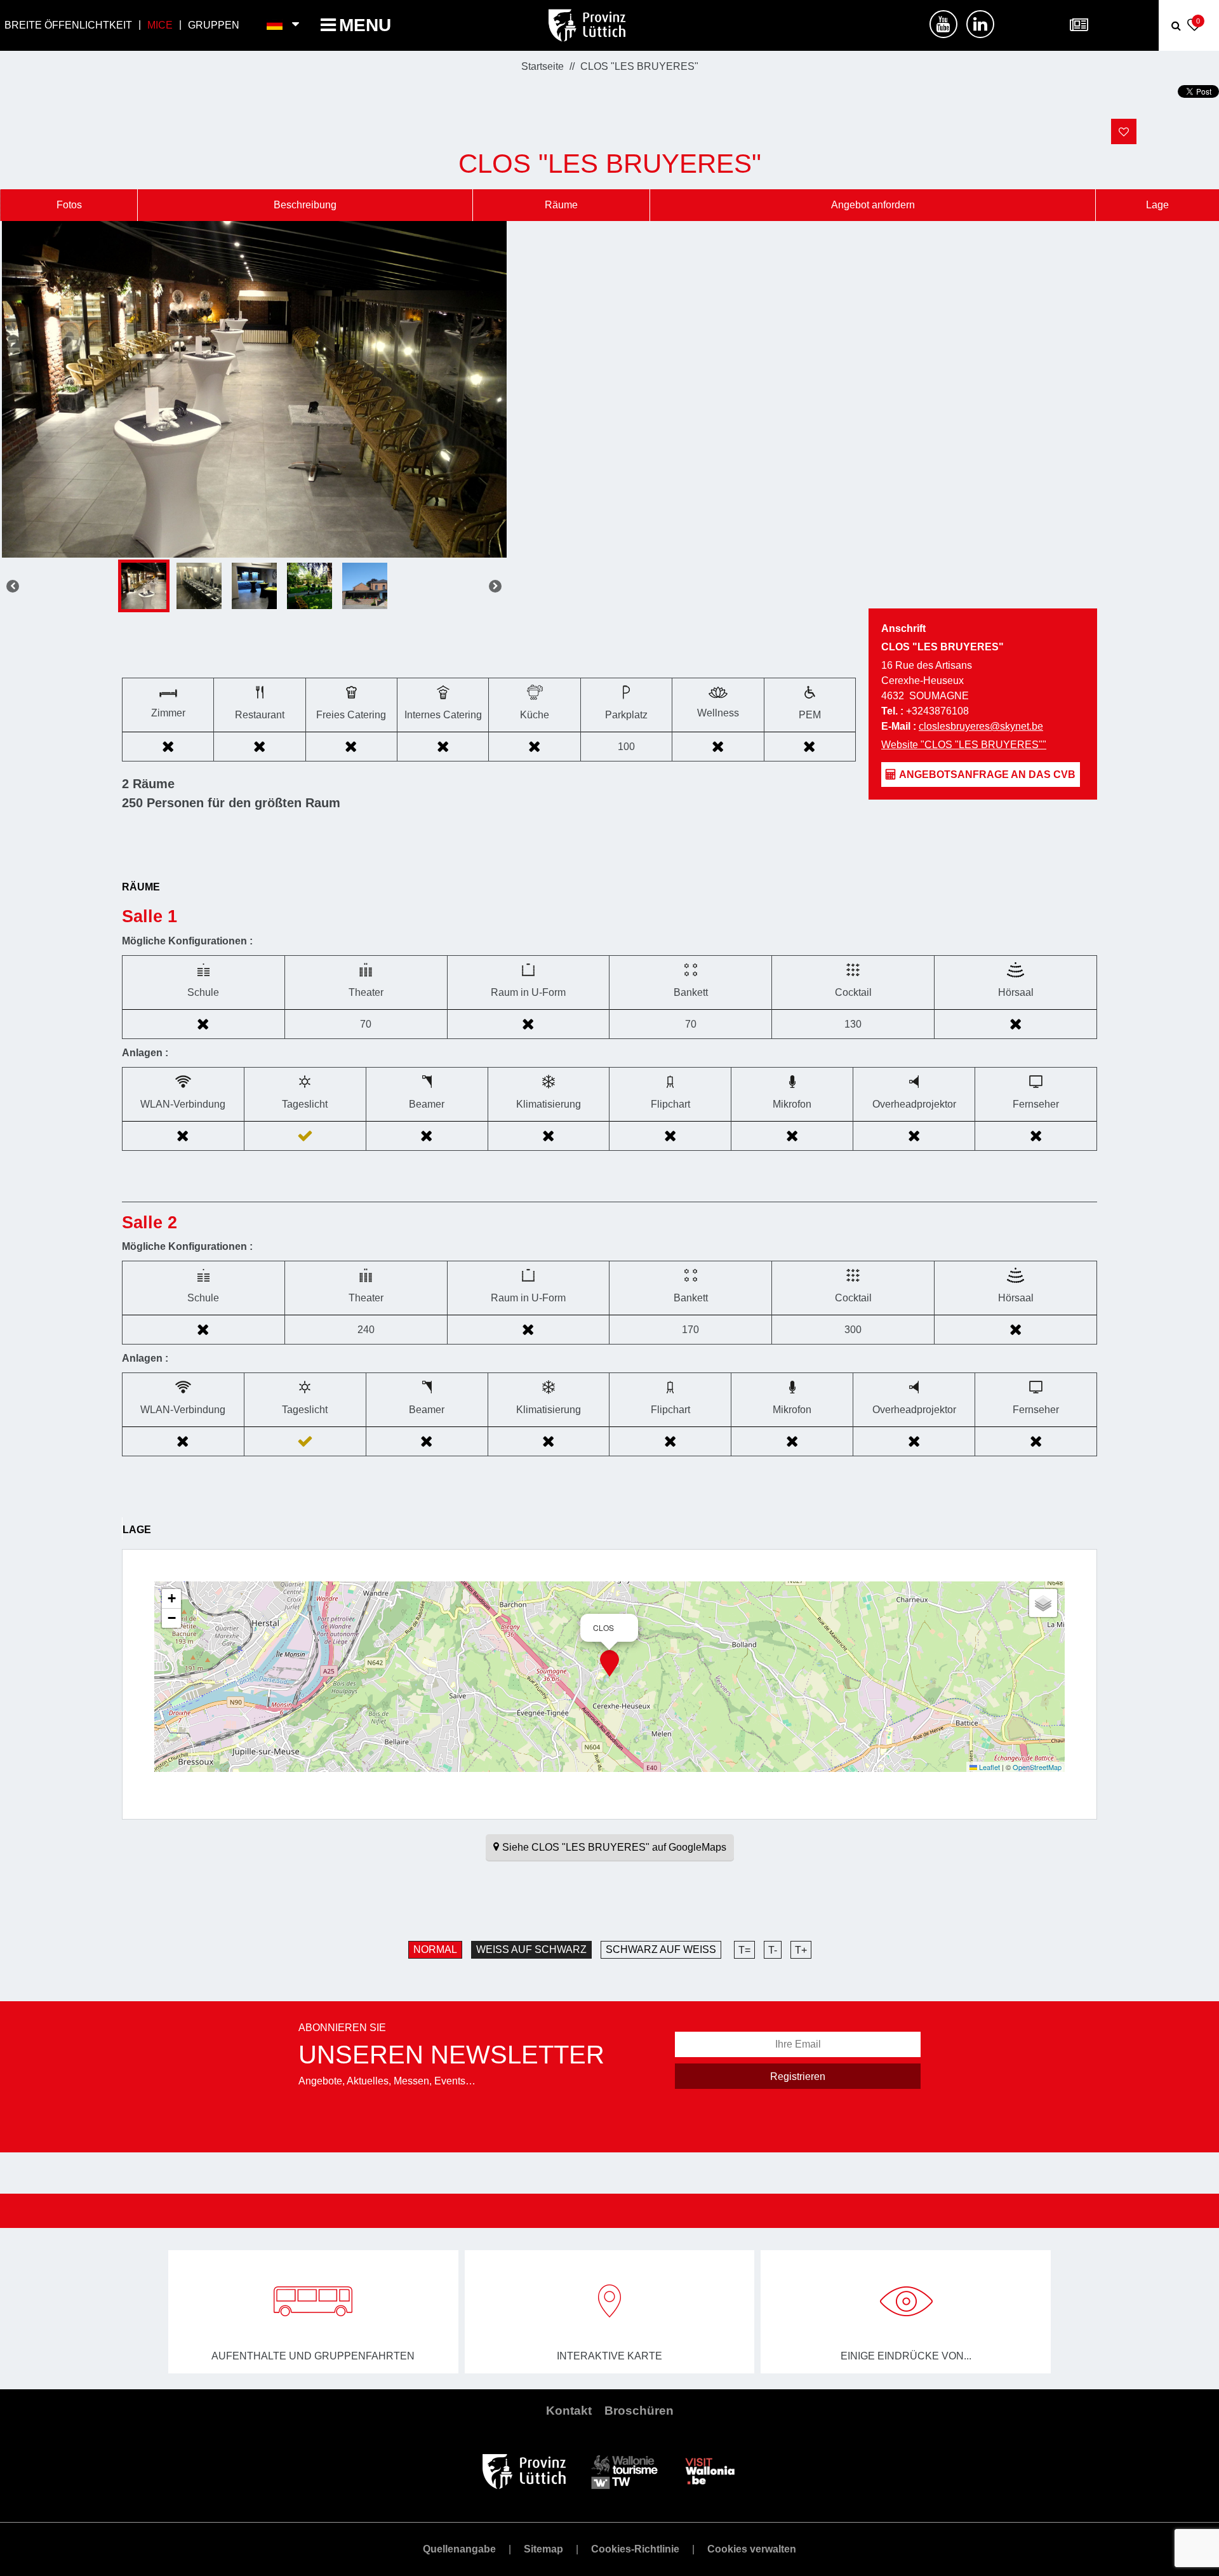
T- (773, 1950)
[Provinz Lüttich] (524, 2470)
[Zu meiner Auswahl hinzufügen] (1124, 131)
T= (744, 1950)
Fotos (69, 205)
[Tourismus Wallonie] (624, 2470)
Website (964, 745)
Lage (1157, 205)
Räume (561, 205)
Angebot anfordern (873, 205)
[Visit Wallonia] (710, 2470)
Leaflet (989, 1767)
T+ (801, 1950)
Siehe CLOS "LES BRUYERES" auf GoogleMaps (614, 1847)
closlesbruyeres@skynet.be (981, 726)
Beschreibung (305, 205)
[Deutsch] (275, 25)
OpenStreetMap (1037, 1767)
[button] (609, 1663)
